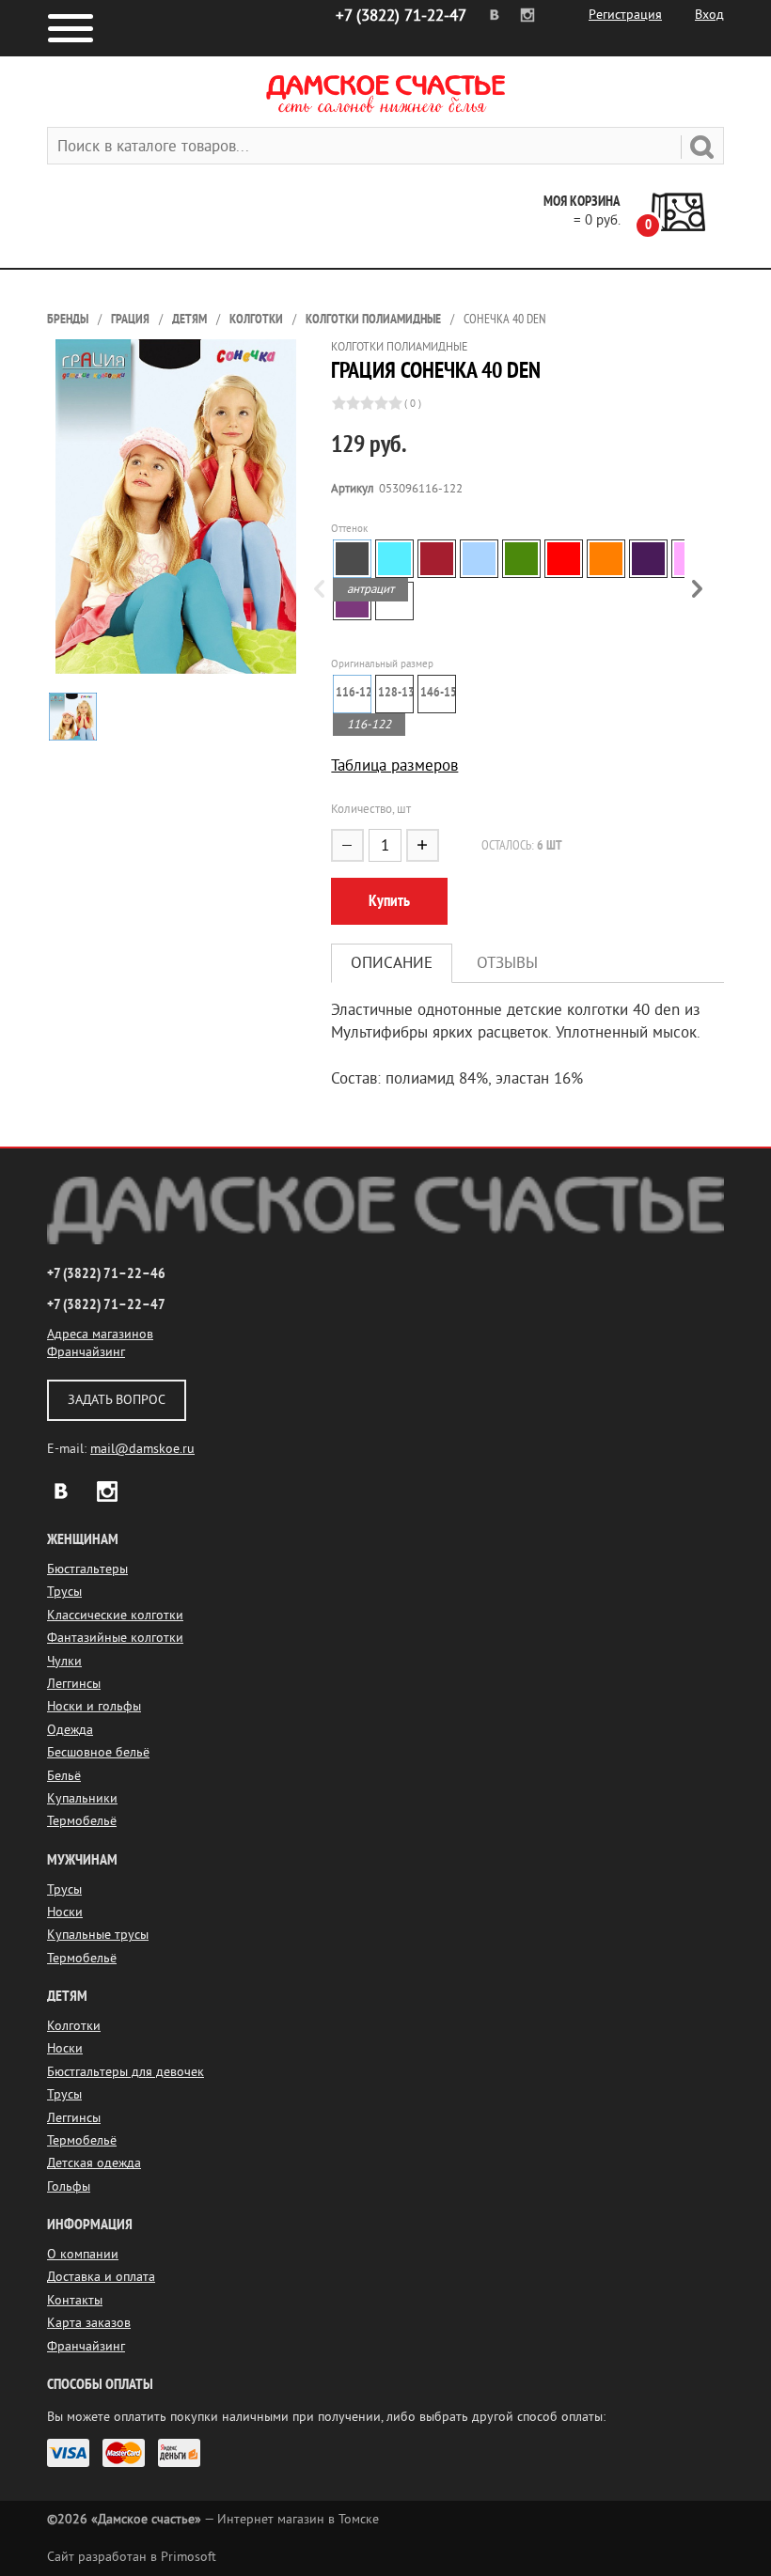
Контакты (75, 2300)
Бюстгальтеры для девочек (126, 2072)
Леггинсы (74, 1684)
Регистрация (625, 15)
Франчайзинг (86, 1352)
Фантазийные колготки (115, 1638)
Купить (389, 901)
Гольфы (69, 2186)
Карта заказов (89, 2323)
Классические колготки (115, 1615)
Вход (709, 15)
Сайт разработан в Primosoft (132, 2557)
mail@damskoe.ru (142, 1449)
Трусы (64, 1592)
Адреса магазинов (100, 1334)
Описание (392, 963)
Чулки (64, 1661)
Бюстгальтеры (87, 1569)
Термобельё (82, 1821)
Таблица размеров (394, 765)
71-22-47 (401, 16)
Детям (189, 319)
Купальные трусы (98, 1935)
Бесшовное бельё (98, 1752)
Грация (130, 319)
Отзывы (507, 963)
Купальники (82, 1798)
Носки (65, 1912)
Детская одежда (94, 2163)
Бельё (64, 1776)
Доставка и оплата (101, 2277)
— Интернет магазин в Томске (213, 2519)
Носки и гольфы (94, 1706)
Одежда (70, 1730)
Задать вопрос (117, 1400)
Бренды (68, 319)
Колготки (256, 319)
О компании (83, 2254)
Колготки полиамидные (373, 319)
